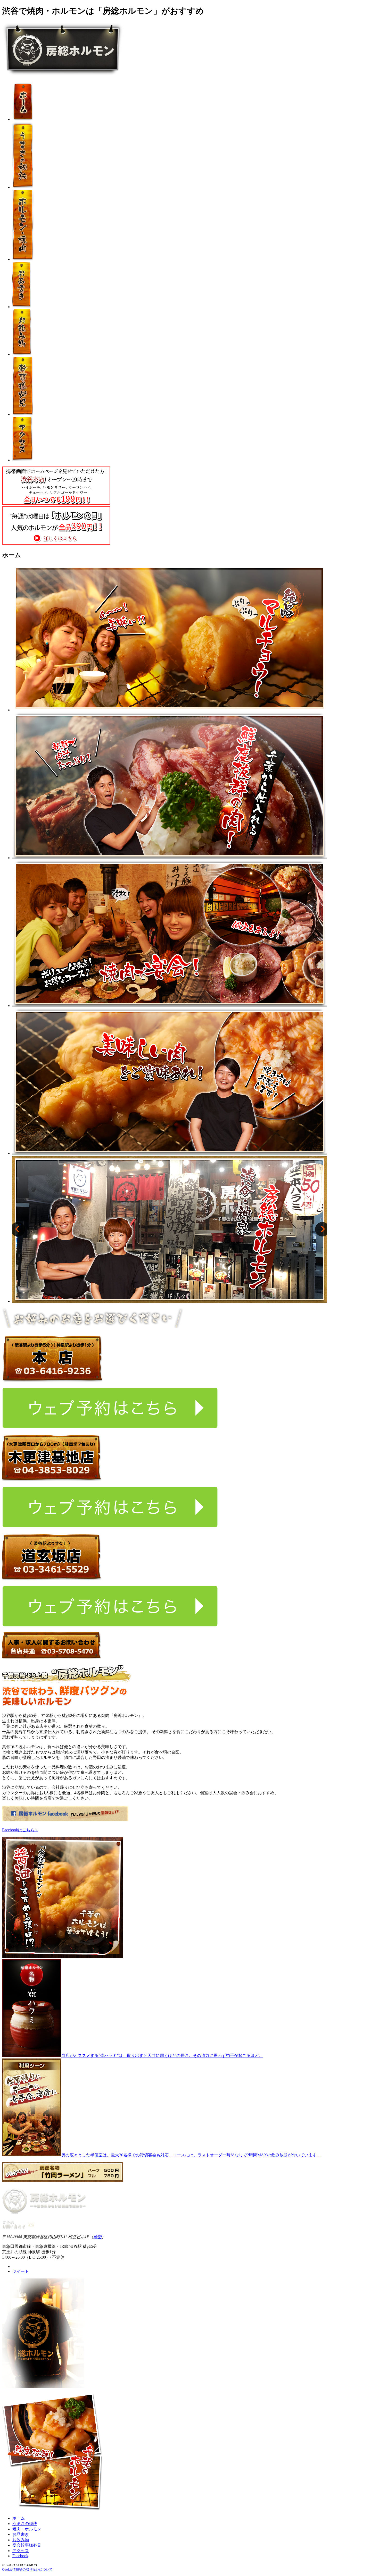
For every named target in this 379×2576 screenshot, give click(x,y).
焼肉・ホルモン (27, 2529)
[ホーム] (22, 119)
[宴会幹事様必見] (23, 414)
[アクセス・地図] (23, 460)
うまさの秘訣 (25, 2524)
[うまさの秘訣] (23, 187)
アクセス (21, 2551)
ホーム (19, 2518)
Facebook (20, 2556)
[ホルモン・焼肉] (23, 259)
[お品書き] (22, 307)
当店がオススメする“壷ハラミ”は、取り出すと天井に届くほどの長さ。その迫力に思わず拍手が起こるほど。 (162, 2056)
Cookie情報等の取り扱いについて (27, 2569)
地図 (97, 2237)
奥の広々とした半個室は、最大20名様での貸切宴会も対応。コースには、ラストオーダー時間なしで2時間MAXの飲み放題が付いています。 (191, 2155)
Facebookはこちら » (20, 1830)
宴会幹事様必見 (27, 2545)
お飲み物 (21, 2540)
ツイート (21, 2271)
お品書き (21, 2534)
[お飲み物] (22, 354)
